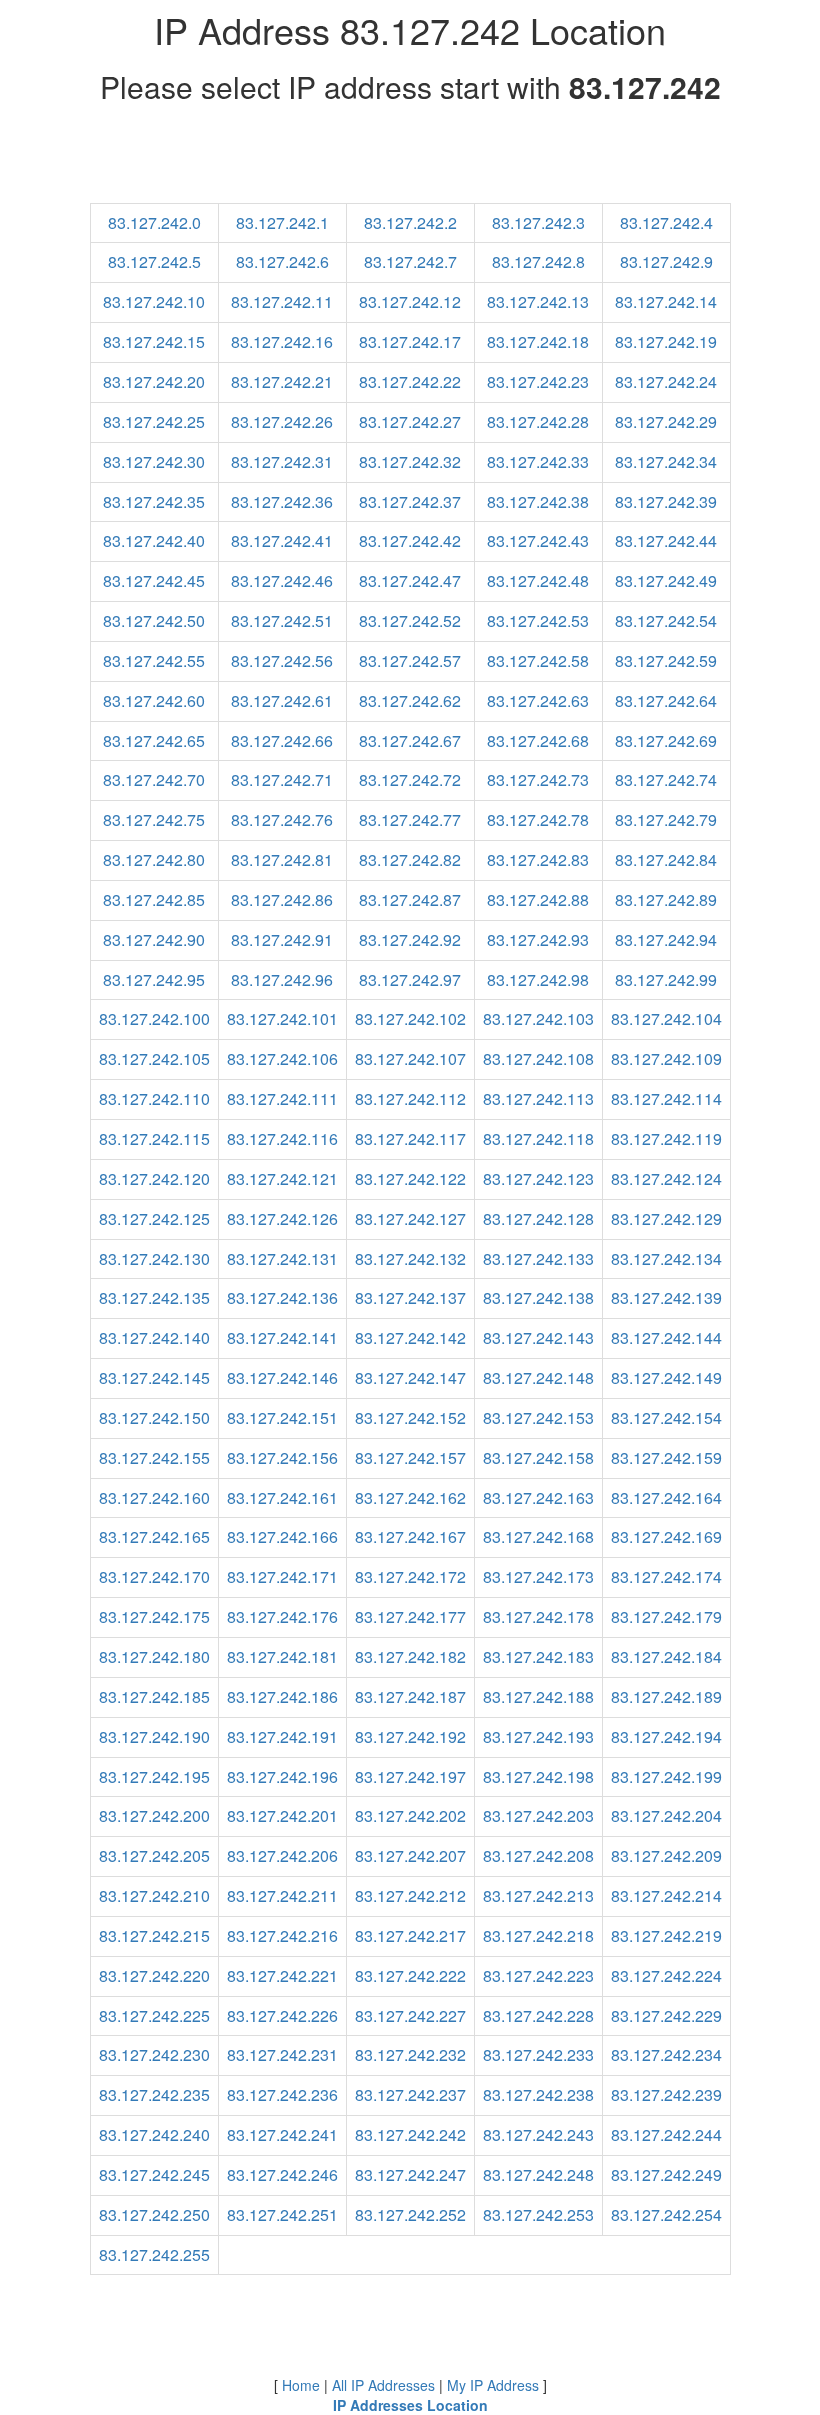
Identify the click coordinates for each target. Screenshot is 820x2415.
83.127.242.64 (666, 700)
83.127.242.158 (538, 1457)
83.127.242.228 (538, 2015)
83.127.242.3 (538, 222)
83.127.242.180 (154, 1656)
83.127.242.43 (538, 540)
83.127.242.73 (538, 779)
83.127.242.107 (410, 1058)
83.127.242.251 (282, 2214)
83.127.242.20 (154, 381)
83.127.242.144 (666, 1337)
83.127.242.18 (538, 341)
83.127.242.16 (282, 341)
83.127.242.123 (538, 1178)
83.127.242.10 (154, 301)
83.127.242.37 (410, 501)
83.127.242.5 (154, 261)
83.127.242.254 (666, 2214)
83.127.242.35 (154, 501)
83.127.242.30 (154, 461)
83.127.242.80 (154, 859)
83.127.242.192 (410, 1736)
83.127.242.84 (666, 859)
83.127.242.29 (666, 421)
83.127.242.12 (410, 301)
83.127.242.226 (282, 2015)
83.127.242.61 (282, 700)
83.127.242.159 (666, 1457)
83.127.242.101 (282, 1018)
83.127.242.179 (666, 1616)
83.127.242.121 (282, 1178)
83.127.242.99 (666, 979)
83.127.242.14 (666, 301)
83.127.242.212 (410, 1895)
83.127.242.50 (154, 620)
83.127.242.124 (666, 1178)
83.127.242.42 (410, 540)
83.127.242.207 (410, 1855)
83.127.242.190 (154, 1736)
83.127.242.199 (666, 1776)
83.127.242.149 (666, 1377)
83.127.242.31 (282, 461)
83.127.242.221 (282, 1975)
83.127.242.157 (410, 1457)
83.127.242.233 (538, 2054)
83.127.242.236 (282, 2094)
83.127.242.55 (154, 660)
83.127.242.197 (410, 1776)
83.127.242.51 (282, 620)
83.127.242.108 (538, 1058)
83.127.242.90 (154, 939)
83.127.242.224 (666, 1975)
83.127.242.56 (282, 660)
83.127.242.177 (410, 1616)
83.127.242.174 (666, 1576)
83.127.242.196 (282, 1776)
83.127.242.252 (410, 2214)
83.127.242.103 (538, 1018)
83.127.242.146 (282, 1377)
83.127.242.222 (410, 1975)
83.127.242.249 (666, 2174)
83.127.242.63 (538, 700)
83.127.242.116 (282, 1138)
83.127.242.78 (538, 819)
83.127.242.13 (538, 301)
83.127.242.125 (154, 1218)
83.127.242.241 (282, 2134)
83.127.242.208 (538, 1855)
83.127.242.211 (282, 1895)
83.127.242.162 (410, 1497)
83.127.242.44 (666, 540)
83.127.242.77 (410, 819)
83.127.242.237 (410, 2094)
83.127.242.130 (154, 1258)
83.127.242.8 (538, 261)
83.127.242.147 (410, 1377)
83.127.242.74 (666, 779)
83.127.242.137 (410, 1297)
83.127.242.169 (666, 1536)
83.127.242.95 (154, 979)
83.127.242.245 (154, 2174)
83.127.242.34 (666, 461)
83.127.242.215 (154, 1935)
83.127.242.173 (538, 1576)
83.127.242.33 (538, 461)
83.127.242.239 (666, 2094)
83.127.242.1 (282, 222)
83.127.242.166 (282, 1536)
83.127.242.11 (282, 301)
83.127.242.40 (154, 540)
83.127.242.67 (410, 740)
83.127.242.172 (410, 1576)
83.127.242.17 (410, 341)
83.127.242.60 (154, 700)
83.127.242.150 (154, 1417)
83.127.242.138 (538, 1297)
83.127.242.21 (282, 381)
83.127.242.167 (410, 1536)
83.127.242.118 (538, 1138)
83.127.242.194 (666, 1736)
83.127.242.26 (282, 421)
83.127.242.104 (666, 1018)
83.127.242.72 (410, 779)
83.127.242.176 (282, 1616)
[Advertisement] (410, 158)
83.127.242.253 (538, 2214)
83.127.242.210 (154, 1895)
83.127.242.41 (282, 540)
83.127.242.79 (666, 819)
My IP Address (493, 2385)
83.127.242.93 (538, 939)
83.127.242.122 (410, 1178)
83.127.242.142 (410, 1337)
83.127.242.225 (154, 2015)
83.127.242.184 (666, 1656)
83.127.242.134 (666, 1258)
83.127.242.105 (154, 1058)
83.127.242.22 (410, 381)
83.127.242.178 (538, 1616)
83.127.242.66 (282, 740)
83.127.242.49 (666, 580)
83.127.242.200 (154, 1815)
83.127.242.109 (666, 1058)
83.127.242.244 (666, 2134)
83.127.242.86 (282, 899)
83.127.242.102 (410, 1018)
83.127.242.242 (410, 2134)
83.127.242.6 (282, 261)
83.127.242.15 (154, 341)
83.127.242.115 (154, 1138)
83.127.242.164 (666, 1497)
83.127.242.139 (666, 1297)
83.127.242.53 (538, 620)
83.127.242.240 (154, 2134)
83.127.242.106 (282, 1058)
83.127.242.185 (154, 1696)
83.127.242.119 (666, 1138)
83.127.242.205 (154, 1855)
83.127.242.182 (410, 1656)
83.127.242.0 (154, 222)
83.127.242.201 (282, 1815)
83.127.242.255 (154, 2254)
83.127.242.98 (538, 979)
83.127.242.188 (538, 1696)
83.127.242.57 (410, 660)
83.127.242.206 (282, 1855)
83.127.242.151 (282, 1417)
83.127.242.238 (538, 2094)
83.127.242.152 (410, 1417)
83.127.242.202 (410, 1815)
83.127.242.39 (666, 501)
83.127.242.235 (154, 2094)
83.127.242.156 (282, 1457)
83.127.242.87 (410, 899)
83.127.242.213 (538, 1895)
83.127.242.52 (410, 620)
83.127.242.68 (538, 740)
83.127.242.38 (538, 501)
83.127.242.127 (410, 1218)
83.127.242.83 (538, 859)
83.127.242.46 (282, 580)
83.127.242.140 (154, 1337)
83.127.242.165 (154, 1536)
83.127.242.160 (154, 1497)
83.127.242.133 (538, 1258)
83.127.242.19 (666, 341)
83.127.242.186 (282, 1696)
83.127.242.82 (410, 859)
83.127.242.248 (538, 2174)
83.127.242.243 (538, 2134)
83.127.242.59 (666, 660)
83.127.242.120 (154, 1178)
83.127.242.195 (154, 1776)
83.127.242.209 (666, 1855)
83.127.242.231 (282, 2054)
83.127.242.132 (410, 1258)
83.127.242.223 (538, 1975)
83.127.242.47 (410, 580)
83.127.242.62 (410, 700)
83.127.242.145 (154, 1377)
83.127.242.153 (538, 1417)
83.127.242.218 (538, 1935)
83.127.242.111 (282, 1098)
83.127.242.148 (538, 1377)
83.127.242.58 (538, 660)
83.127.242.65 (154, 740)
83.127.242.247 (410, 2174)
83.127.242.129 (666, 1218)
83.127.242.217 (410, 1935)
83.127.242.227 (410, 2015)
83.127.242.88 (538, 899)
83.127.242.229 (666, 2015)
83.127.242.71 (282, 779)
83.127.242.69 (666, 740)
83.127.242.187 (410, 1696)
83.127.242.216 (282, 1935)
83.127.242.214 (666, 1895)
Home (301, 2385)
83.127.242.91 (282, 939)
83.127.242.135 (154, 1297)
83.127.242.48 (538, 580)
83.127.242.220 (154, 1975)
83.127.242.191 (282, 1736)
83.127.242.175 (154, 1616)
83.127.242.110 (154, 1098)
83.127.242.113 (538, 1098)
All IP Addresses (383, 2385)
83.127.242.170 (154, 1576)
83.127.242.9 (666, 261)
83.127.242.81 (282, 859)
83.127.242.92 (410, 939)
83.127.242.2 (410, 222)
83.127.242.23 (538, 381)
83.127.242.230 (154, 2054)
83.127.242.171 (282, 1576)
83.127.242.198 (538, 1776)
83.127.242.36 (282, 501)
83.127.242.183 (538, 1656)
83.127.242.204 (666, 1815)
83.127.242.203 (538, 1815)
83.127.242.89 (666, 899)
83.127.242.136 (282, 1297)
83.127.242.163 (538, 1497)
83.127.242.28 (538, 421)
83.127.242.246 (282, 2174)
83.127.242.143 (538, 1337)
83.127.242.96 (282, 979)
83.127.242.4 (666, 222)
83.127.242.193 (538, 1736)
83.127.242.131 (282, 1258)
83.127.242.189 (666, 1696)
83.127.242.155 (154, 1457)
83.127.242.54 (666, 620)
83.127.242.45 (154, 580)
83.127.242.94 (666, 939)
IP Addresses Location (410, 2405)
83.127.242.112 (410, 1098)
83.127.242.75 (154, 819)
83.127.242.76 (282, 819)
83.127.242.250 (154, 2214)
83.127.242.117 (410, 1138)
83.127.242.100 (154, 1018)
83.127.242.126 (282, 1218)
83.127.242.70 (154, 779)
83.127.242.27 (410, 421)
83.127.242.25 (154, 421)
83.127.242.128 (538, 1218)
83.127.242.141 (282, 1337)
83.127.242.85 (154, 899)
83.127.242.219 (666, 1935)
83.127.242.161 (282, 1497)
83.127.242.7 (410, 261)
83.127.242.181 (282, 1656)
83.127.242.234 (666, 2054)
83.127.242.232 (410, 2054)
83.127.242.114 (666, 1098)
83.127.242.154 (666, 1417)
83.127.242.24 (666, 381)
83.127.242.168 (538, 1536)
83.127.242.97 (410, 979)
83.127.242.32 (410, 461)
